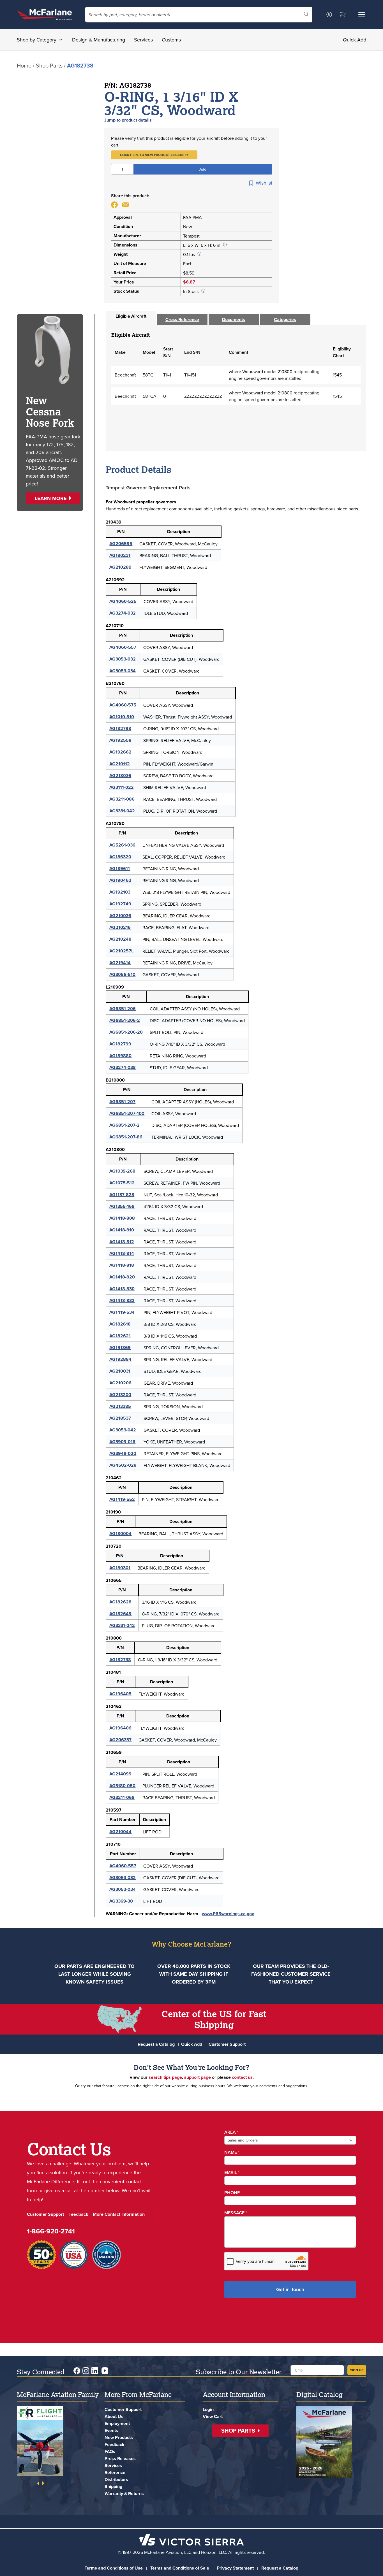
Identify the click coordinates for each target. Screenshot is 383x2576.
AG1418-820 (122, 1277)
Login (208, 2409)
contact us (242, 2077)
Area (231, 2132)
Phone (232, 2193)
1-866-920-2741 (51, 2231)
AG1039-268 (122, 1171)
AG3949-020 (123, 1453)
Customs (171, 40)
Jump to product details (128, 120)
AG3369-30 (121, 1901)
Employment (117, 2423)
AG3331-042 (122, 811)
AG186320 (120, 857)
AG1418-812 (122, 1242)
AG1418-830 (122, 1289)
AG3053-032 (123, 659)
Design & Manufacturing (99, 40)
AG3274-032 (123, 613)
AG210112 (120, 764)
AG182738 (120, 1660)
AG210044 (120, 1832)
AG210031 (120, 1371)
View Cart (213, 2416)
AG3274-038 (123, 1067)
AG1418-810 (122, 1230)
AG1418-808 (122, 1218)
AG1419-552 (122, 1499)
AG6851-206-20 (126, 1032)
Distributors (116, 2479)
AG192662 (120, 752)
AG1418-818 (122, 1265)
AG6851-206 (123, 1009)
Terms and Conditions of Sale (180, 2568)
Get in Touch (290, 2289)
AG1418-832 (122, 1300)
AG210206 (120, 1383)
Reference (115, 2472)
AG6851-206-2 (125, 1020)
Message (236, 2213)
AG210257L (121, 951)
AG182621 (120, 1336)
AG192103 (120, 892)
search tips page (165, 2077)
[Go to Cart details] (343, 15)
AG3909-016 (122, 1442)
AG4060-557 (123, 647)
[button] (154, 155)
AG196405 (120, 1694)
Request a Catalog (156, 2044)
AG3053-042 (123, 1430)
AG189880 (120, 1056)
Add (203, 169)
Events (111, 2430)
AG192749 (120, 904)
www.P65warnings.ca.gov (228, 1914)
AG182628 (120, 1602)
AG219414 (120, 963)
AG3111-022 (122, 787)
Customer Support (227, 2044)
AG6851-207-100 (127, 1113)
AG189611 (120, 869)
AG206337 (120, 1740)
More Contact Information (119, 2214)
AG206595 (121, 544)
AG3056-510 (122, 974)
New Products (119, 2437)
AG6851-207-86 (126, 1137)
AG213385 (120, 1406)
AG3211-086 (122, 799)
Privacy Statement (235, 2568)
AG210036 (120, 916)
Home (24, 65)
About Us (114, 2416)
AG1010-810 (122, 717)
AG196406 (120, 1728)
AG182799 (120, 1044)
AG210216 (120, 927)
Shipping (113, 2487)
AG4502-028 (123, 1465)
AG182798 (120, 728)
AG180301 (120, 1568)
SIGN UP (357, 2370)
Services (143, 40)
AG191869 (120, 1348)
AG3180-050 (122, 1786)
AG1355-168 (122, 1206)
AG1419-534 (122, 1312)
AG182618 (120, 1324)
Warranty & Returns (124, 2494)
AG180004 (120, 1534)
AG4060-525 (123, 601)
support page (198, 2077)
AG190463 (120, 880)
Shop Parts (49, 65)
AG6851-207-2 (124, 1125)
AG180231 (120, 555)
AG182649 (120, 1614)
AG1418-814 (122, 1253)
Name (232, 2152)
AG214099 (120, 1774)
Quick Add (355, 40)
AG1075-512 (122, 1183)
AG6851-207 (122, 1102)
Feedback (78, 2214)
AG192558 (120, 740)
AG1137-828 (122, 1195)
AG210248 (120, 939)
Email (232, 2172)
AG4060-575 (123, 705)
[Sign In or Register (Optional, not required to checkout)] (329, 15)
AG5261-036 (122, 845)
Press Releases (120, 2458)
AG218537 (120, 1418)
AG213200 (120, 1395)
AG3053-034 (123, 671)
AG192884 (120, 1359)
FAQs (110, 2451)
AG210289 (120, 567)
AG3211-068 (122, 1797)
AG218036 (120, 776)
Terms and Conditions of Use (114, 2568)
